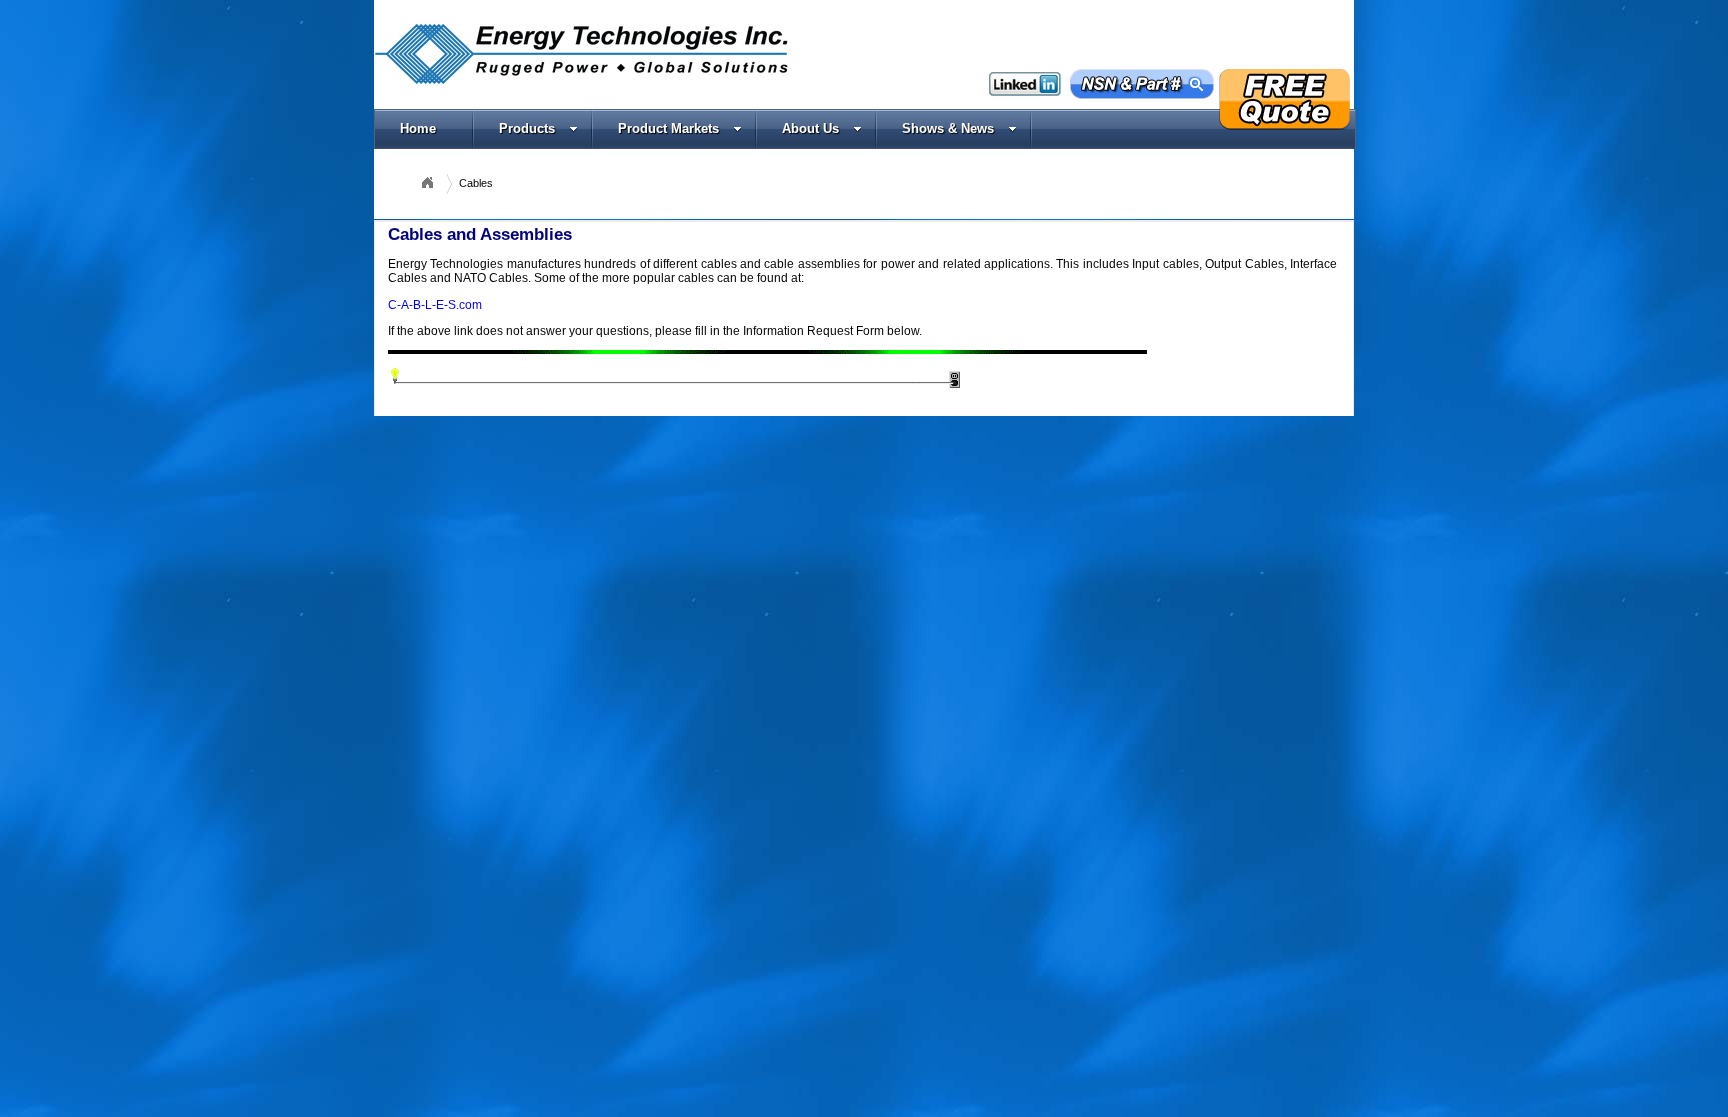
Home (418, 128)
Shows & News (948, 128)
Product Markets (668, 128)
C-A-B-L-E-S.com (435, 305)
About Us (810, 128)
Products (527, 128)
